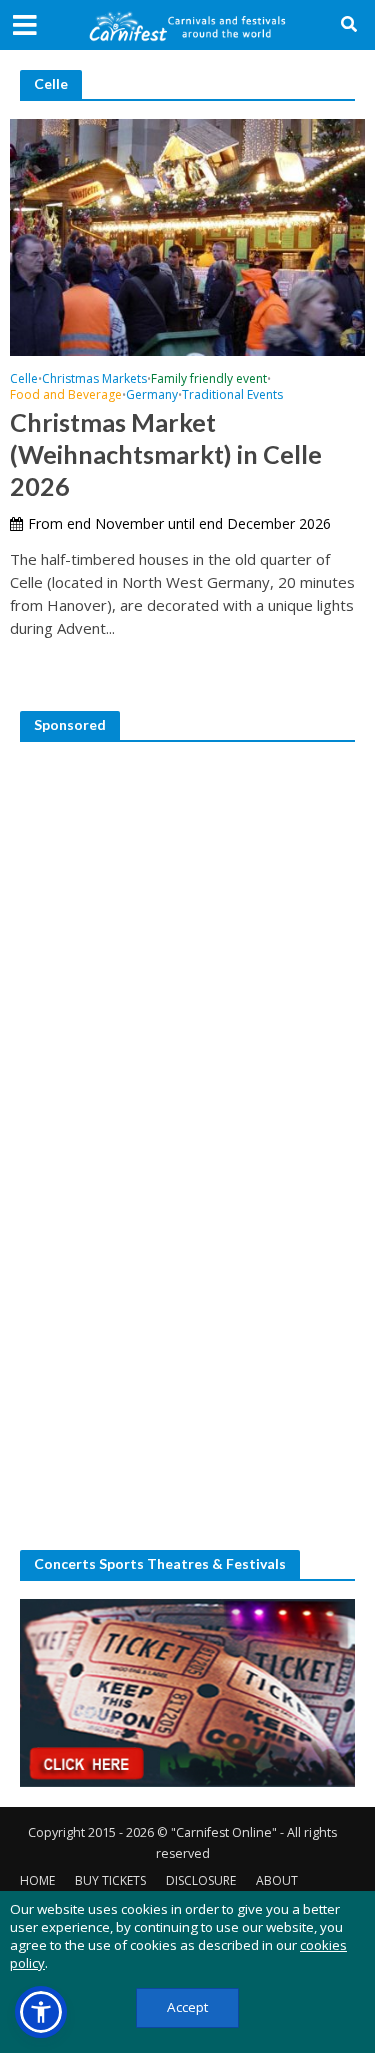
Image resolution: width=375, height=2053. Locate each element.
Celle (24, 380)
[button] (41, 2012)
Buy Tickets (110, 1880)
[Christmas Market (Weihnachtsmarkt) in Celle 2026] (187, 235)
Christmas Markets (94, 380)
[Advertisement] (187, 947)
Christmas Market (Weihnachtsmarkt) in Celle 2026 (166, 454)
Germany (152, 396)
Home (37, 1880)
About (277, 1880)
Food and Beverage (66, 396)
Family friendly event (209, 380)
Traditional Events (232, 396)
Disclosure (201, 1880)
